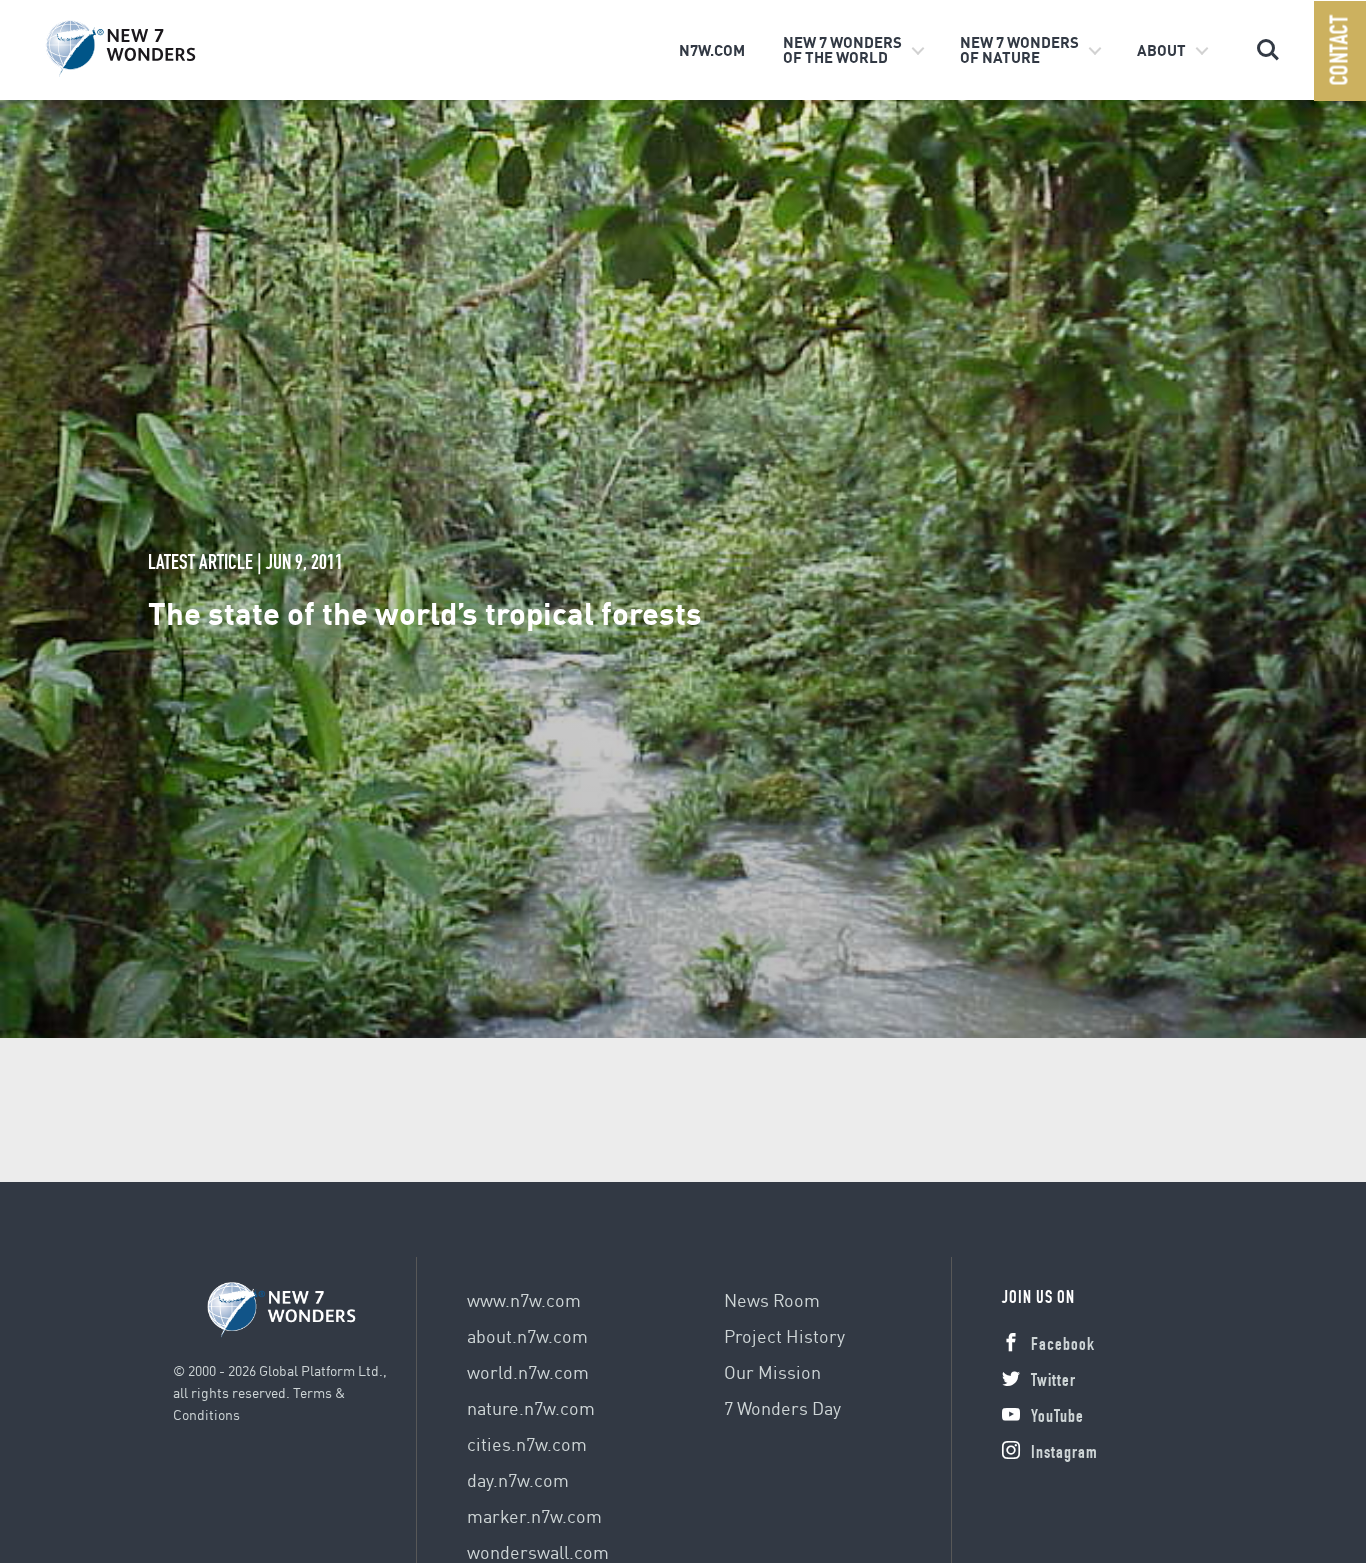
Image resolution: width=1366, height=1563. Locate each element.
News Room (772, 1299)
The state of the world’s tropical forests (425, 612)
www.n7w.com (524, 1299)
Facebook (1063, 1346)
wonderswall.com (538, 1551)
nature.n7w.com (531, 1407)
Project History (784, 1335)
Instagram (1064, 1454)
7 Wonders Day (782, 1407)
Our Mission (772, 1371)
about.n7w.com (527, 1335)
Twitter (1053, 1382)
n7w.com (712, 50)
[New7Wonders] (282, 1310)
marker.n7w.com (534, 1515)
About (1161, 50)
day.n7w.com (518, 1479)
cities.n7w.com (527, 1443)
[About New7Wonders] (151, 48)
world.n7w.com (528, 1371)
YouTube (1057, 1418)
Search (1268, 41)
